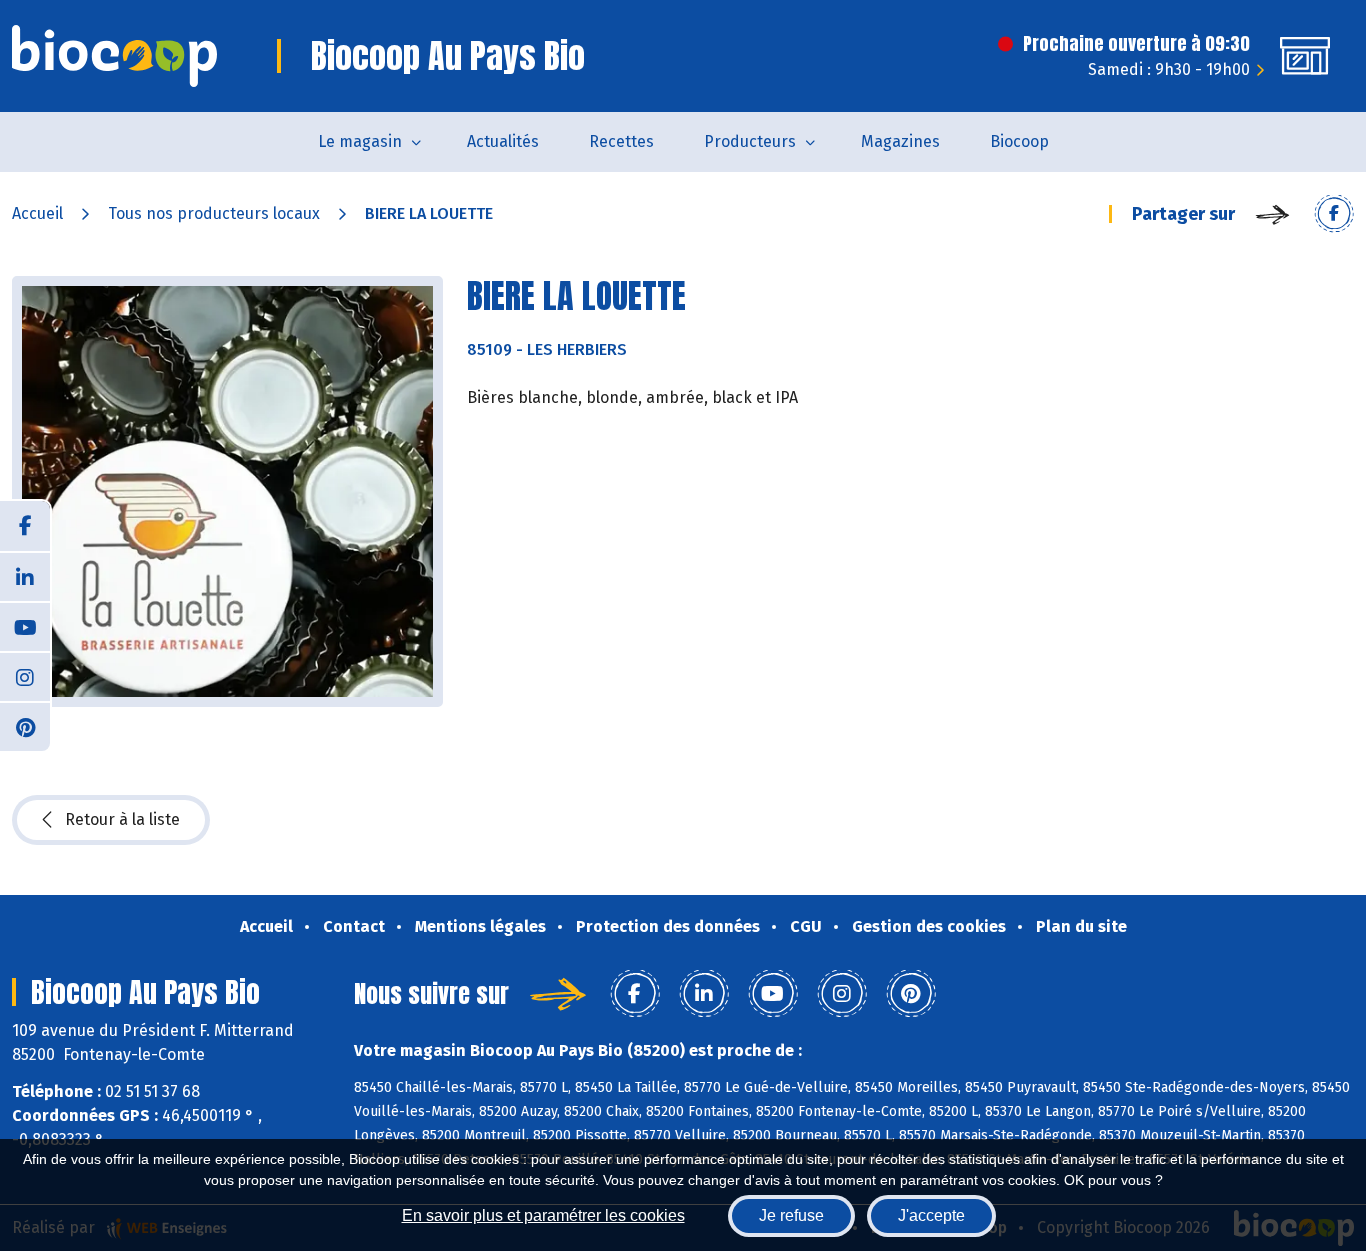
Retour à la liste (122, 819)
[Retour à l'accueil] (114, 56)
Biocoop (1019, 141)
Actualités (503, 141)
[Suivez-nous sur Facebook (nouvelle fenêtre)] (25, 526)
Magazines (900, 141)
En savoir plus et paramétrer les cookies (543, 1215)
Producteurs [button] (750, 141)
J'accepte (931, 1215)
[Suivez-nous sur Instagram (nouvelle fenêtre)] (25, 676)
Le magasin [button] (360, 141)
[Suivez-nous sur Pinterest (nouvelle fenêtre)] (25, 726)
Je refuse (791, 1215)
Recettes (621, 141)
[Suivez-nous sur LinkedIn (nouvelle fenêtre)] (25, 576)
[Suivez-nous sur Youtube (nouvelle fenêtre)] (25, 626)
